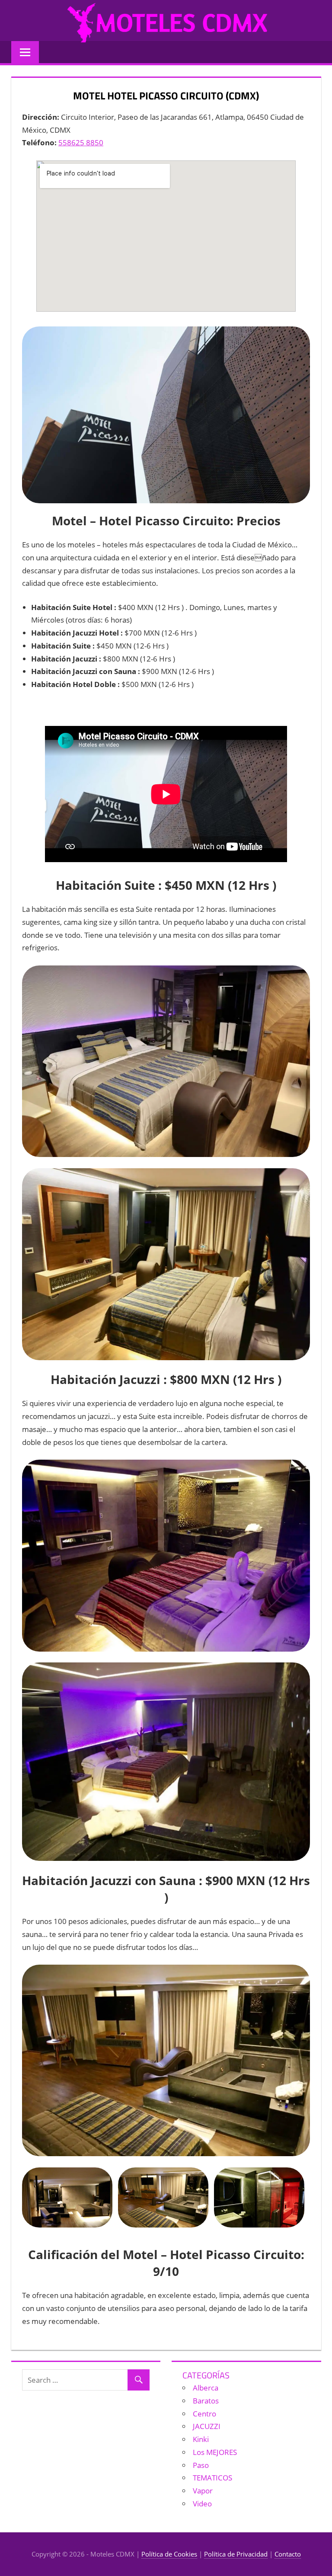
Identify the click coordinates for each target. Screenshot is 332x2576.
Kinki (201, 2439)
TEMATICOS (212, 2478)
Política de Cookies (169, 2554)
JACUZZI (207, 2426)
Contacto (288, 2554)
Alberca (206, 2388)
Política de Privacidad (236, 2554)
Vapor (203, 2491)
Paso (201, 2465)
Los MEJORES (215, 2452)
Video (202, 2504)
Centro (204, 2414)
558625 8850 (81, 142)
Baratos (206, 2401)
